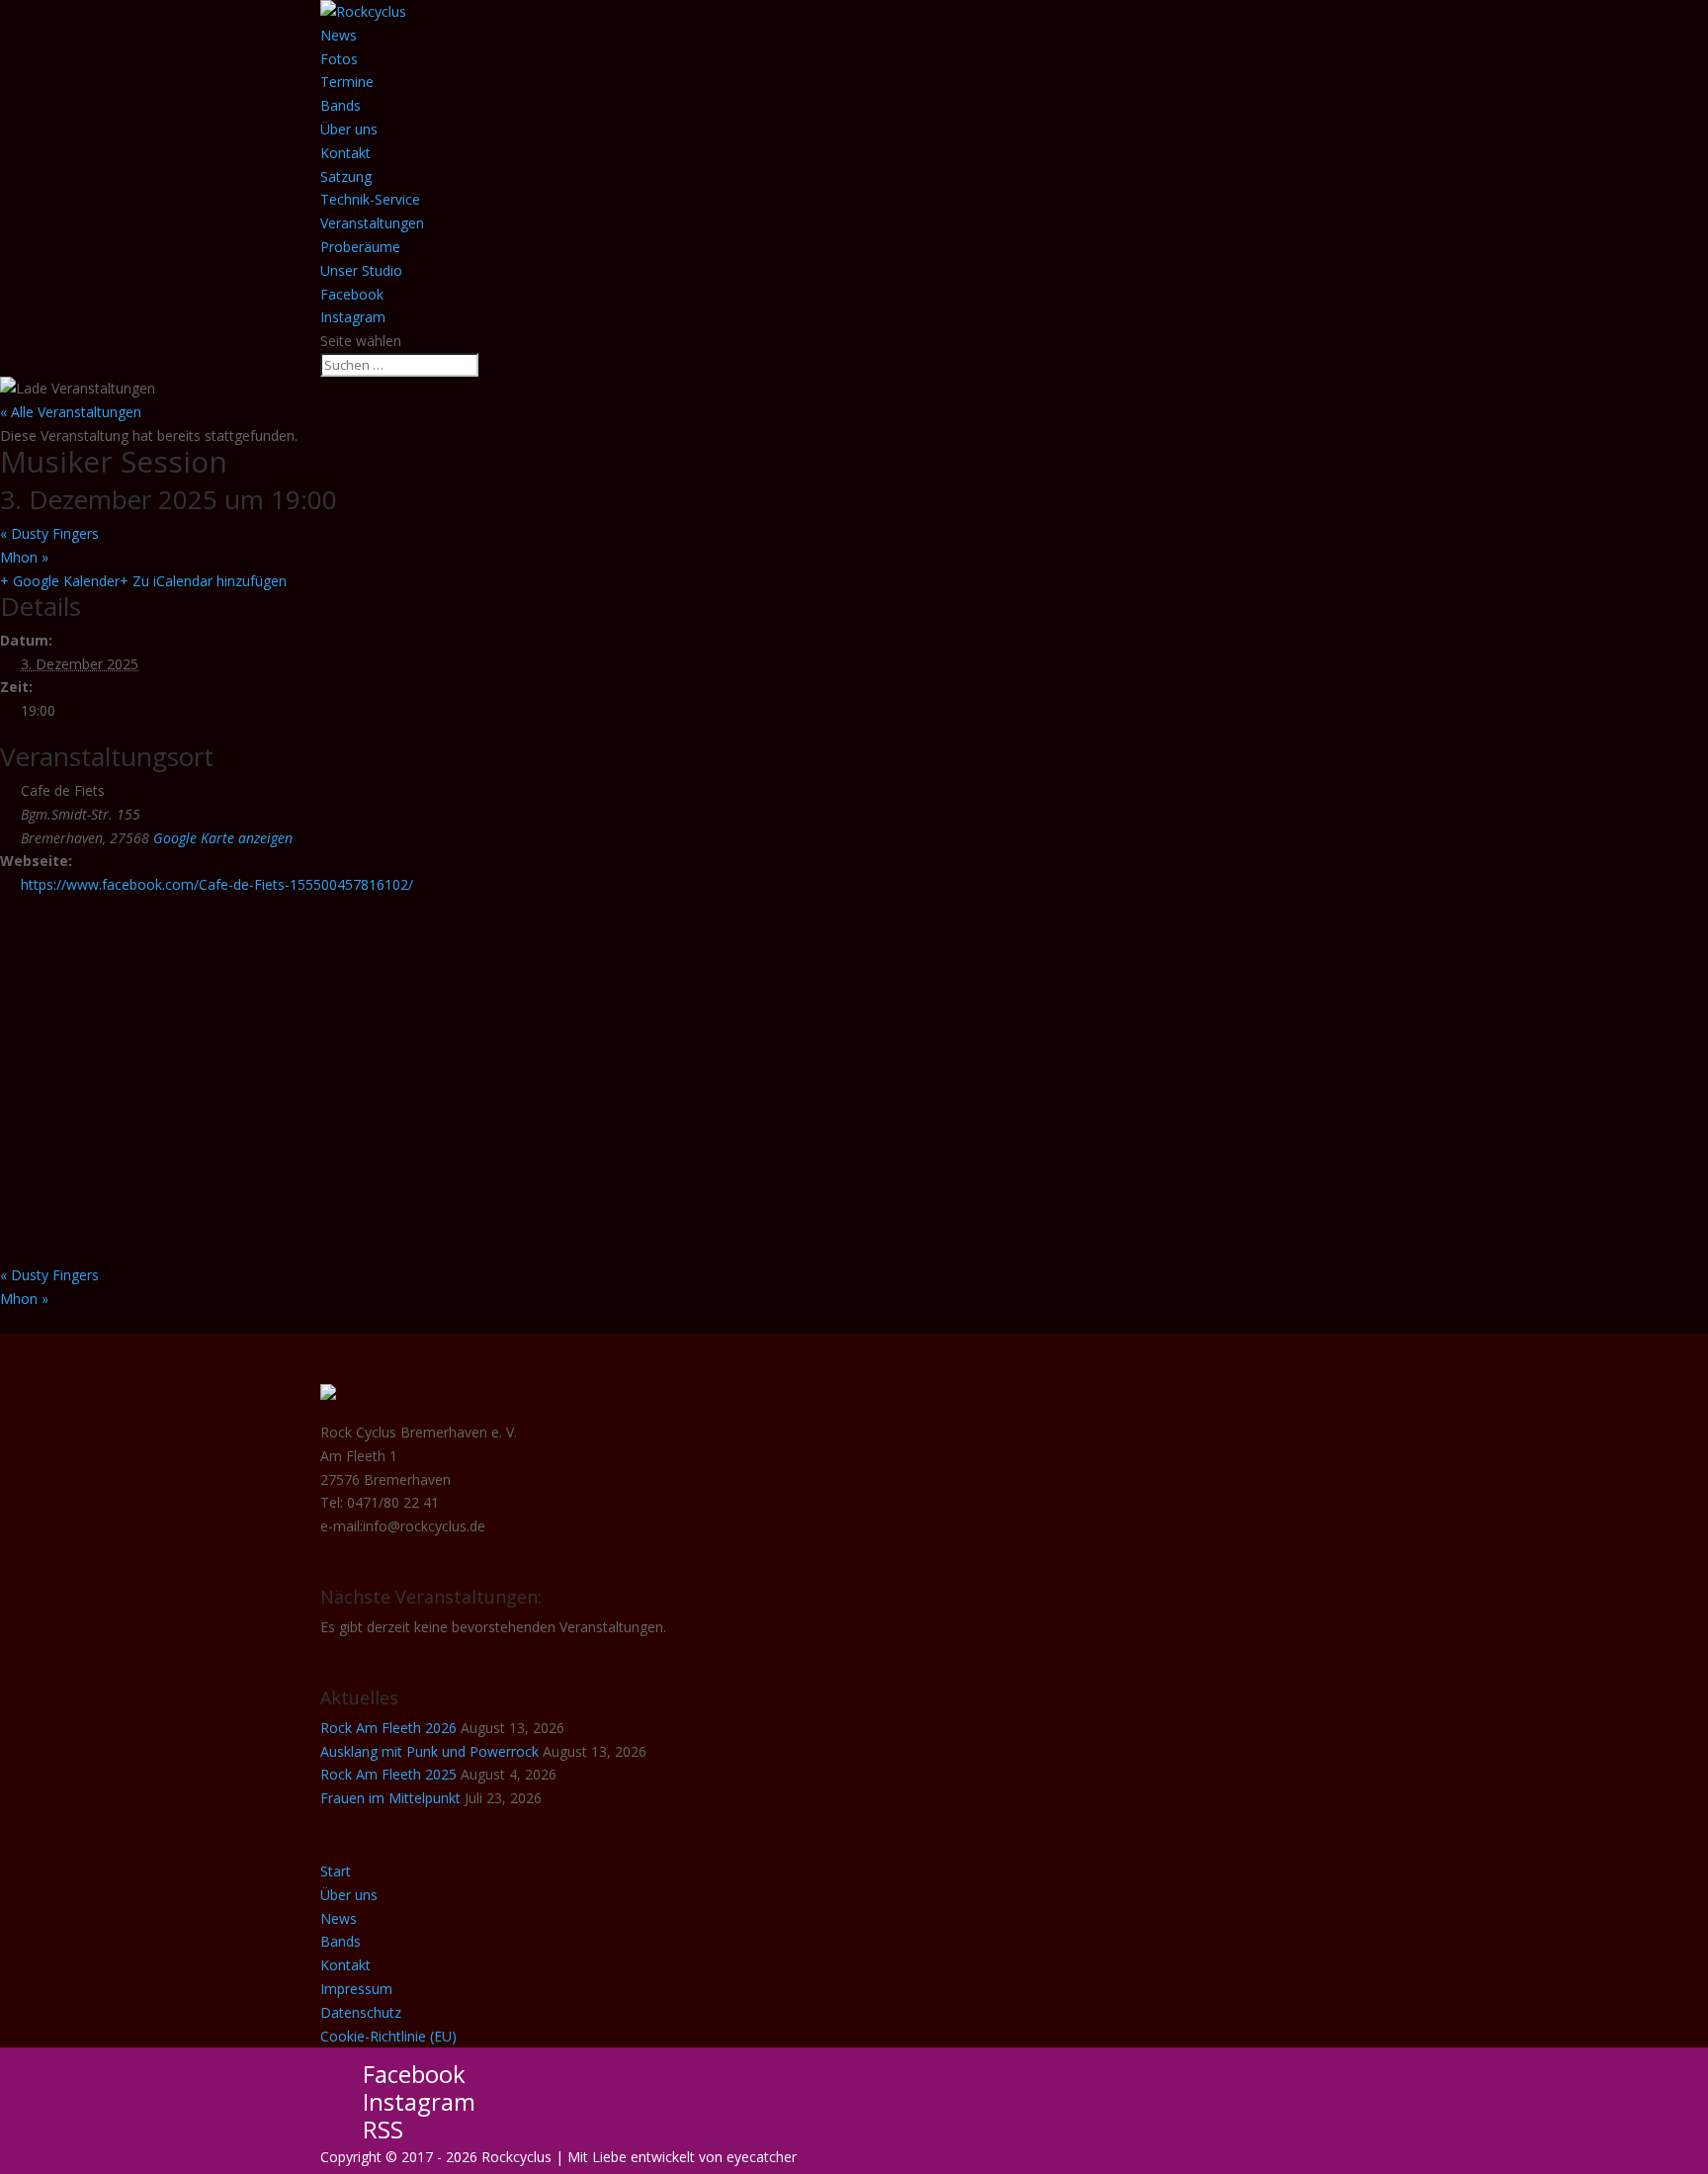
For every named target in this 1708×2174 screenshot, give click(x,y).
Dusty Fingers (49, 533)
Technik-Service (370, 199)
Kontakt (345, 153)
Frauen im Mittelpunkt (390, 1798)
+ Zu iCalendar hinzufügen (203, 581)
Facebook (352, 294)
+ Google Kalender (60, 581)
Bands (341, 105)
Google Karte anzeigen (223, 838)
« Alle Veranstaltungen (71, 412)
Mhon (24, 557)
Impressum (356, 1989)
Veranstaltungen (372, 223)
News (339, 35)
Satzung (346, 176)
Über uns (349, 129)
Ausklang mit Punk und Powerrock (429, 1751)
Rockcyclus (516, 2157)
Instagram (353, 317)
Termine (347, 82)
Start (336, 1871)
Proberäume (360, 247)
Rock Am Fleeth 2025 (388, 1774)
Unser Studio (361, 270)
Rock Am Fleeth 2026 (388, 1728)
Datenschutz (361, 2012)
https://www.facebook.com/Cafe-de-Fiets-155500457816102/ (217, 884)
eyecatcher (762, 2157)
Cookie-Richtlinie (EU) (388, 2036)
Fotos (339, 59)
